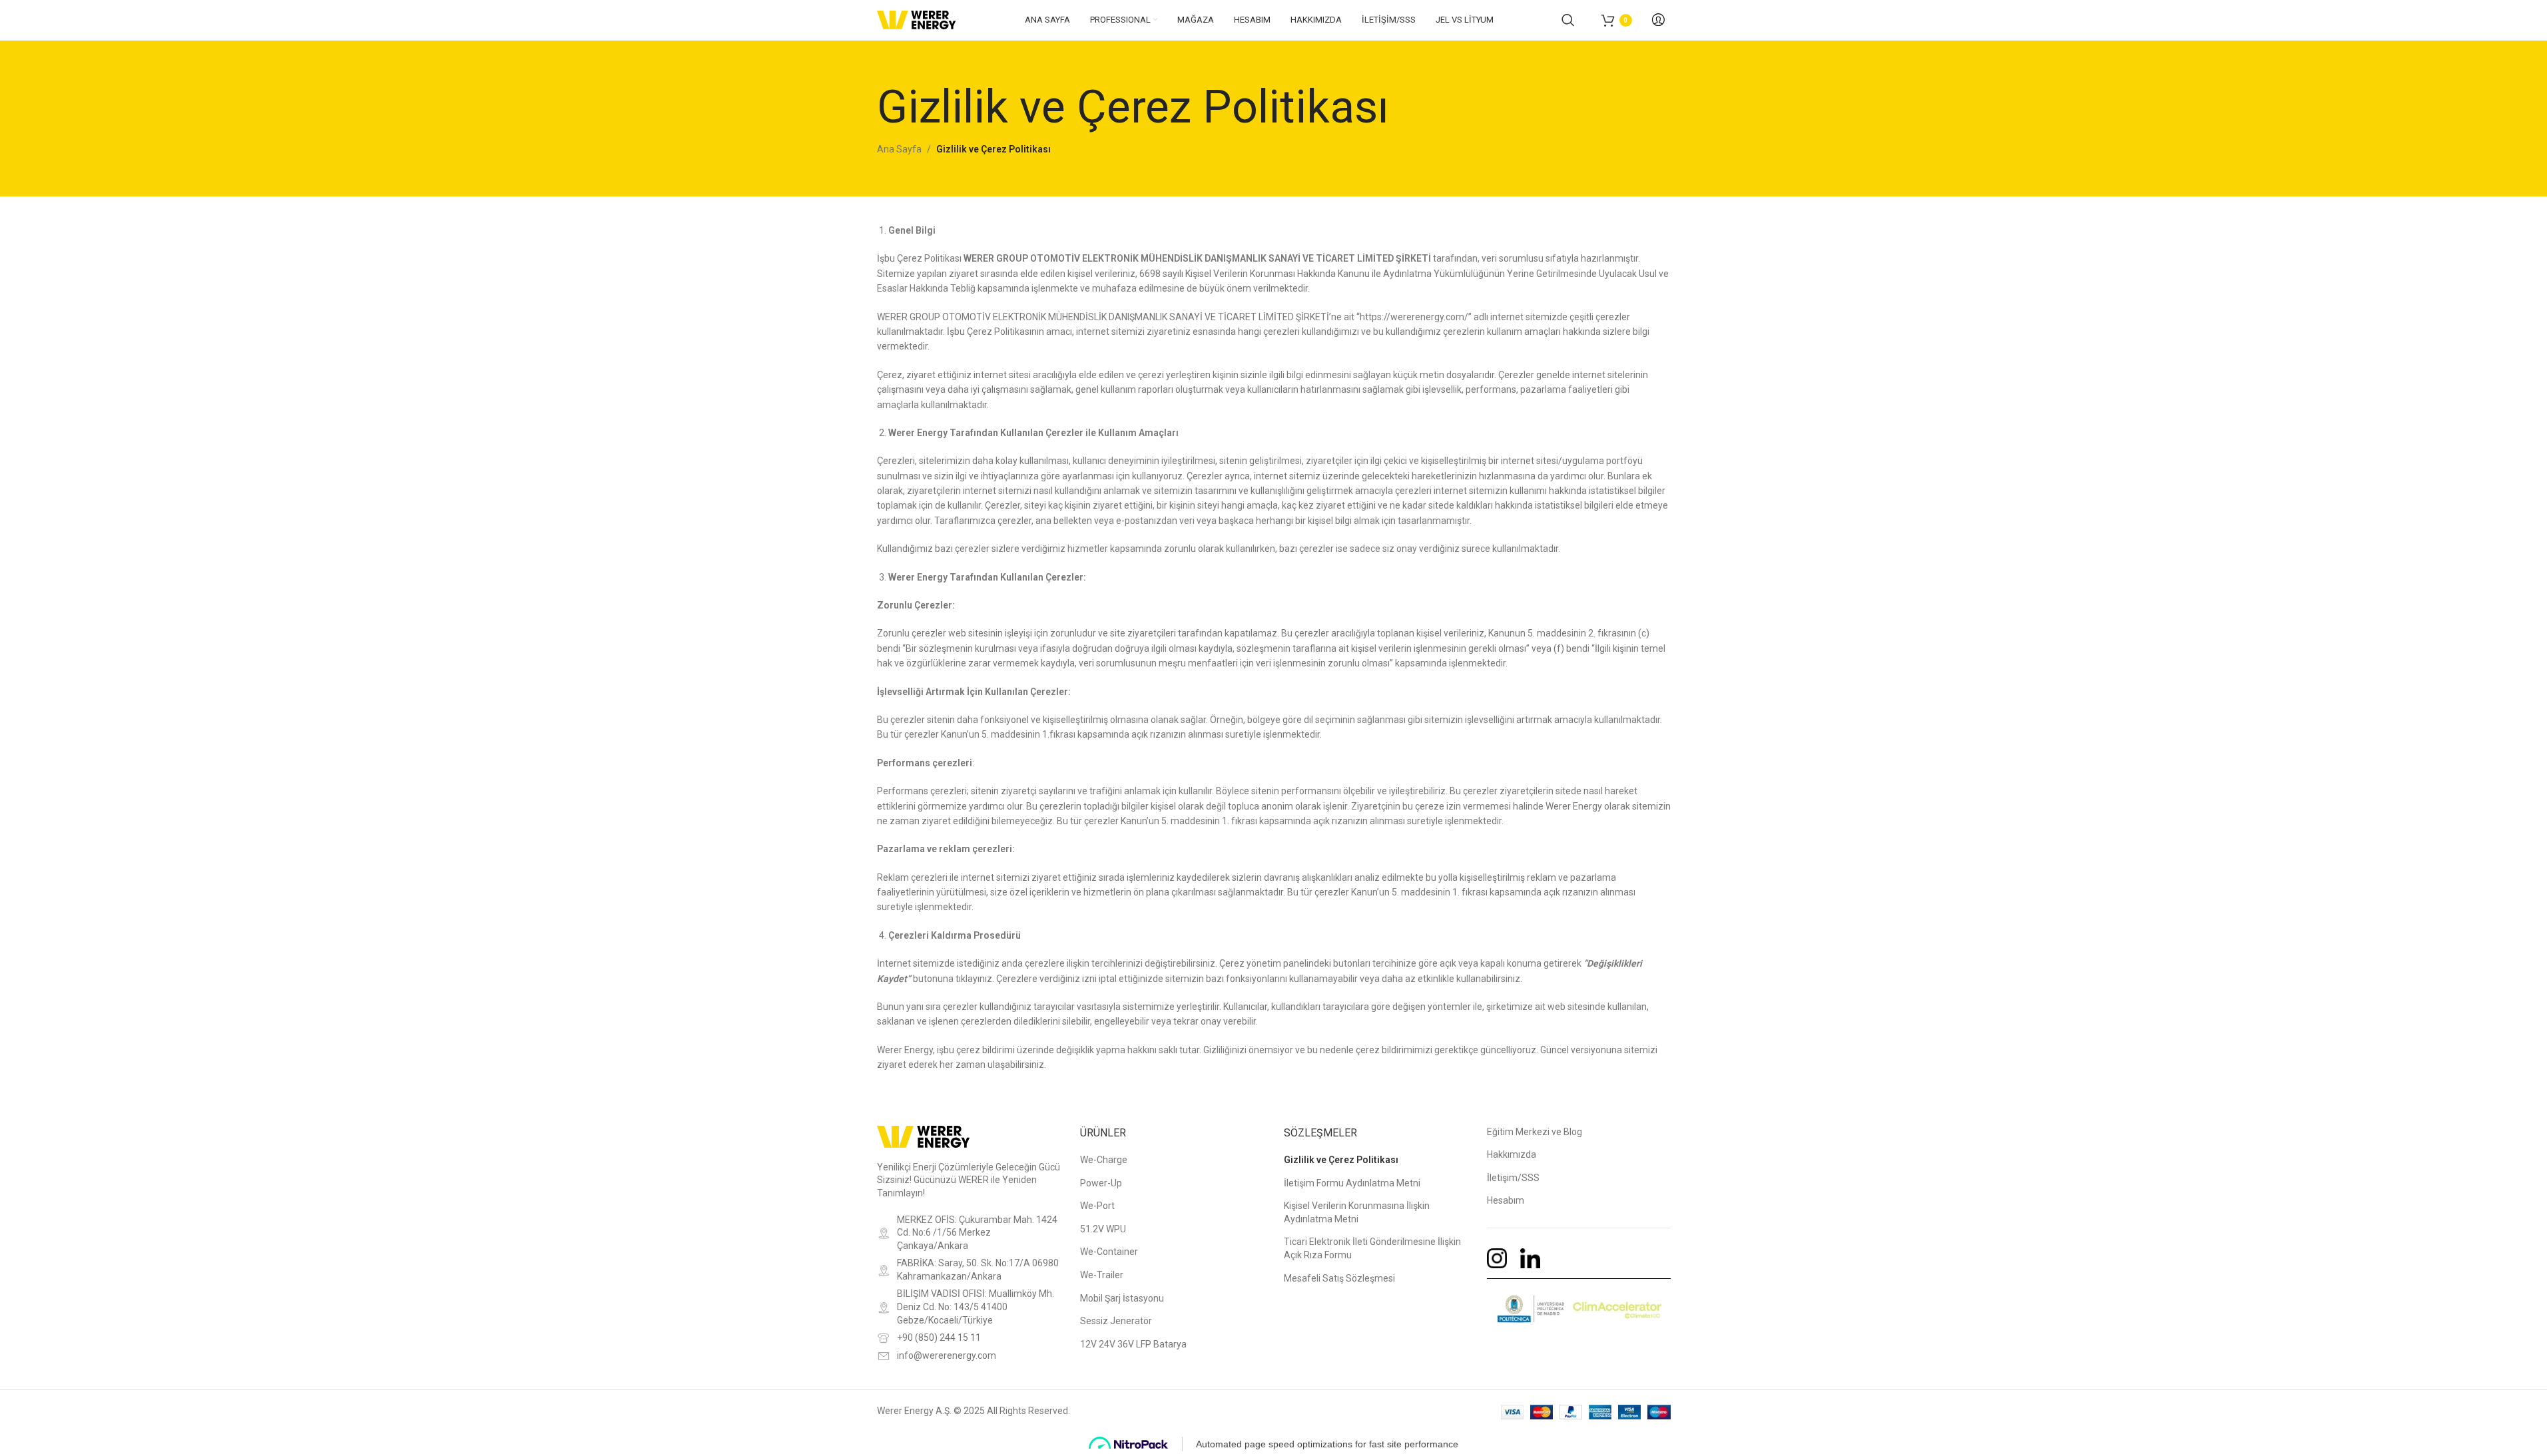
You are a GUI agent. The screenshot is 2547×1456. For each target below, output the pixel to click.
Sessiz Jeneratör (1116, 1321)
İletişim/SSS (1513, 1178)
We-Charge (1104, 1160)
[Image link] (924, 1136)
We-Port (1097, 1206)
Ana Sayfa (899, 149)
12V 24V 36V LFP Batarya (1133, 1344)
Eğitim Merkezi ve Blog (1535, 1132)
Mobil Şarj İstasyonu (1122, 1298)
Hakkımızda (1512, 1154)
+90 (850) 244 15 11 (939, 1337)
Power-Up (1101, 1183)
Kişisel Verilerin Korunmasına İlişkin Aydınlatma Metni (1357, 1212)
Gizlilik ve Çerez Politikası (1341, 1160)
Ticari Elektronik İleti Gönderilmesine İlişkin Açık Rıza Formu (1372, 1248)
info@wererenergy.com (947, 1355)
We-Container (1109, 1252)
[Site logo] (917, 19)
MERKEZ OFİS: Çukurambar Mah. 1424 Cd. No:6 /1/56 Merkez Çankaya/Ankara (977, 1233)
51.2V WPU (1103, 1229)
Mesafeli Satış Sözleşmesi (1339, 1278)
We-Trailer (1102, 1275)
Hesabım (1506, 1200)
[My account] (1658, 20)
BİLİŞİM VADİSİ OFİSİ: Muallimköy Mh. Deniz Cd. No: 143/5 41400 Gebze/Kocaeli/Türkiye (976, 1307)
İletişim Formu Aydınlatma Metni (1352, 1183)
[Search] (1568, 20)
